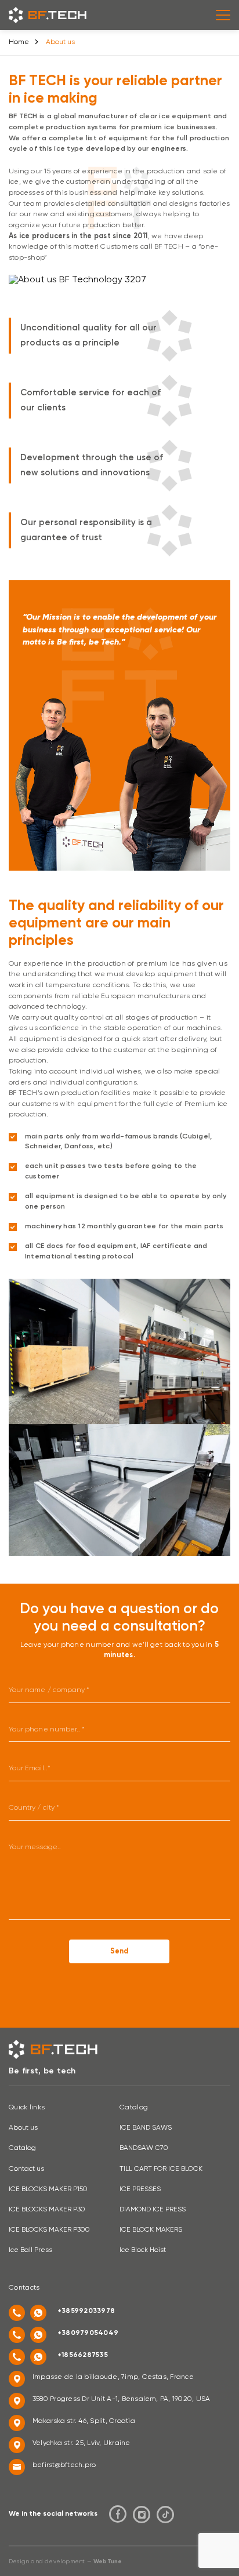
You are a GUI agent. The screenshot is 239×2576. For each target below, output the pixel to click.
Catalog (22, 2148)
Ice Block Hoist (143, 2250)
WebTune (108, 2562)
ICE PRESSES (140, 2189)
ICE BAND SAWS (146, 2128)
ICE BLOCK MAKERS (151, 2230)
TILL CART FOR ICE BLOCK (161, 2169)
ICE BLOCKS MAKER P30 (47, 2210)
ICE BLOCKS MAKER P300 (49, 2230)
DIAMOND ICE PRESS (153, 2210)
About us (23, 2128)
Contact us (26, 2169)
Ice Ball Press (30, 2250)
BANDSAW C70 (144, 2148)
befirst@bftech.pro (64, 2465)
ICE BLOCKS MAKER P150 (48, 2189)
